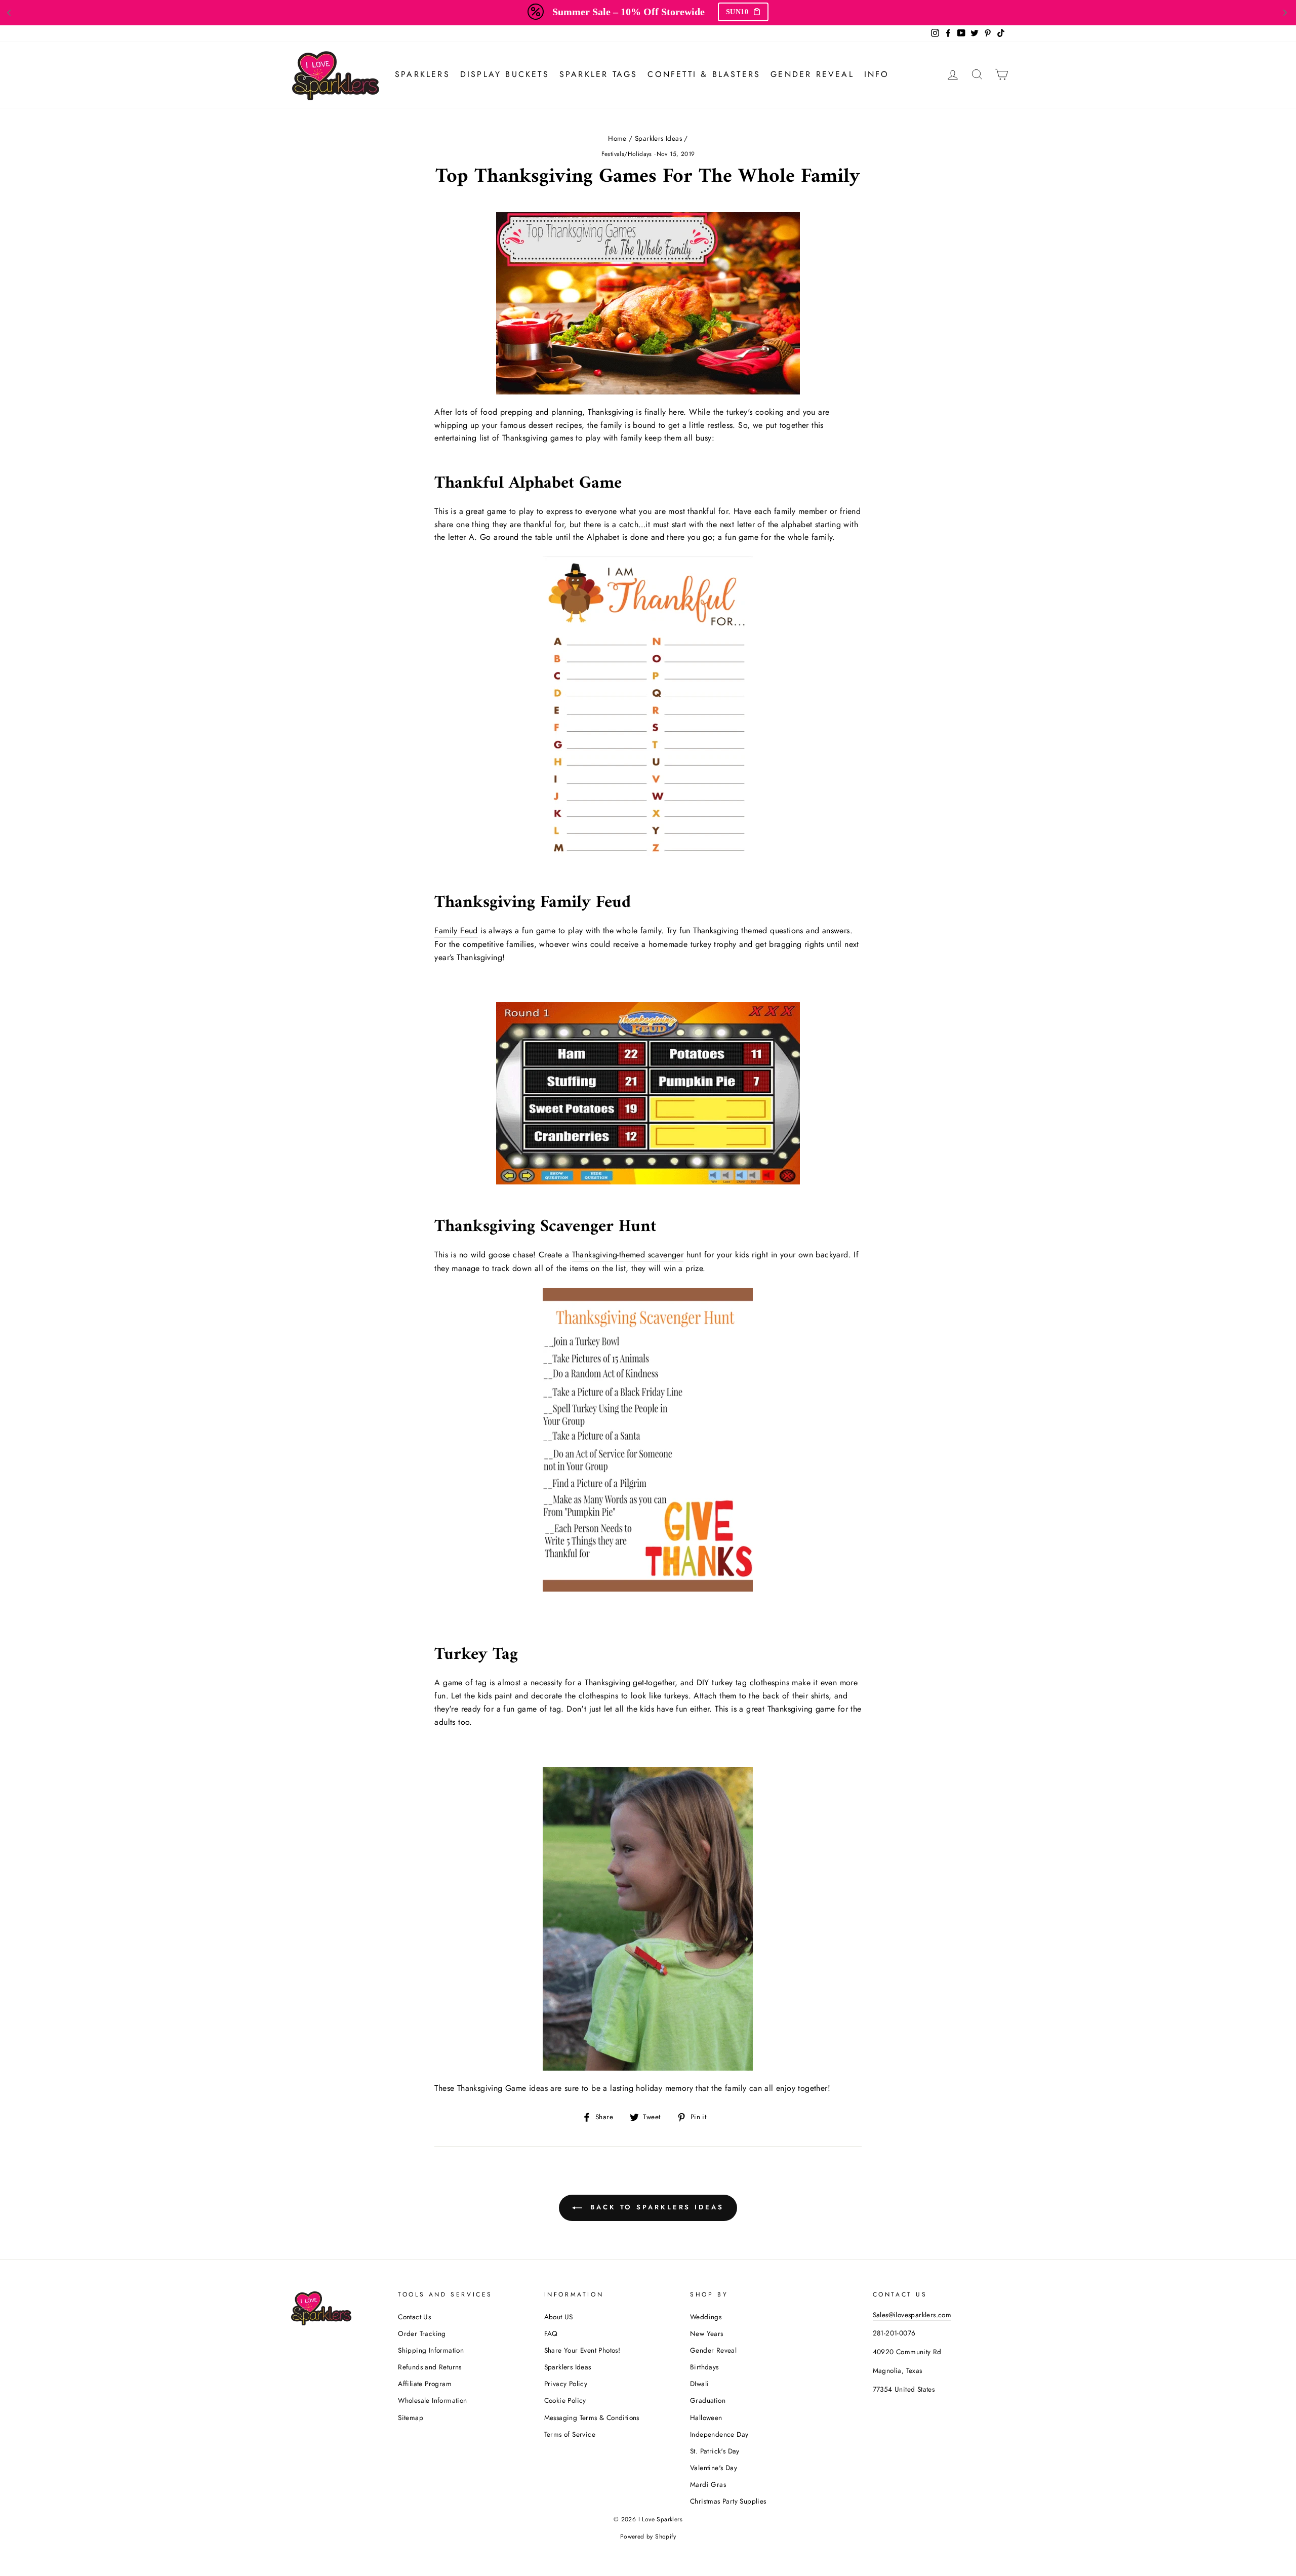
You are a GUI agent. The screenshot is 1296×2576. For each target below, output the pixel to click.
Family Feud (456, 930)
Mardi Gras (708, 2484)
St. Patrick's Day (715, 2451)
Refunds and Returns (430, 2367)
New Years (707, 2333)
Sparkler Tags (599, 74)
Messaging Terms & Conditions (592, 2418)
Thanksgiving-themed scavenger (628, 1255)
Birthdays (704, 2367)
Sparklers (422, 74)
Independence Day (719, 2434)
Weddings (706, 2317)
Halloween (706, 2418)
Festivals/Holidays (627, 154)
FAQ (551, 2333)
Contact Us (414, 2317)
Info (877, 74)
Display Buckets (505, 74)
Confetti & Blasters (704, 74)
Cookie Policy (565, 2400)
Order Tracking (422, 2333)
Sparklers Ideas (658, 138)
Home (617, 138)
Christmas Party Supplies (728, 2501)
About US (559, 2317)
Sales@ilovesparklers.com (912, 2315)
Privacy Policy (566, 2384)
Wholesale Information (432, 2400)
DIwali (699, 2384)
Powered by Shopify (648, 2537)
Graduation (708, 2400)
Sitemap (411, 2418)
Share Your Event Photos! (582, 2350)
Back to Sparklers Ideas (655, 2207)
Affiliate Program (425, 2384)
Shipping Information (431, 2350)
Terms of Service (570, 2434)
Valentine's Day (714, 2468)
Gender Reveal (812, 74)
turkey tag (729, 1682)
